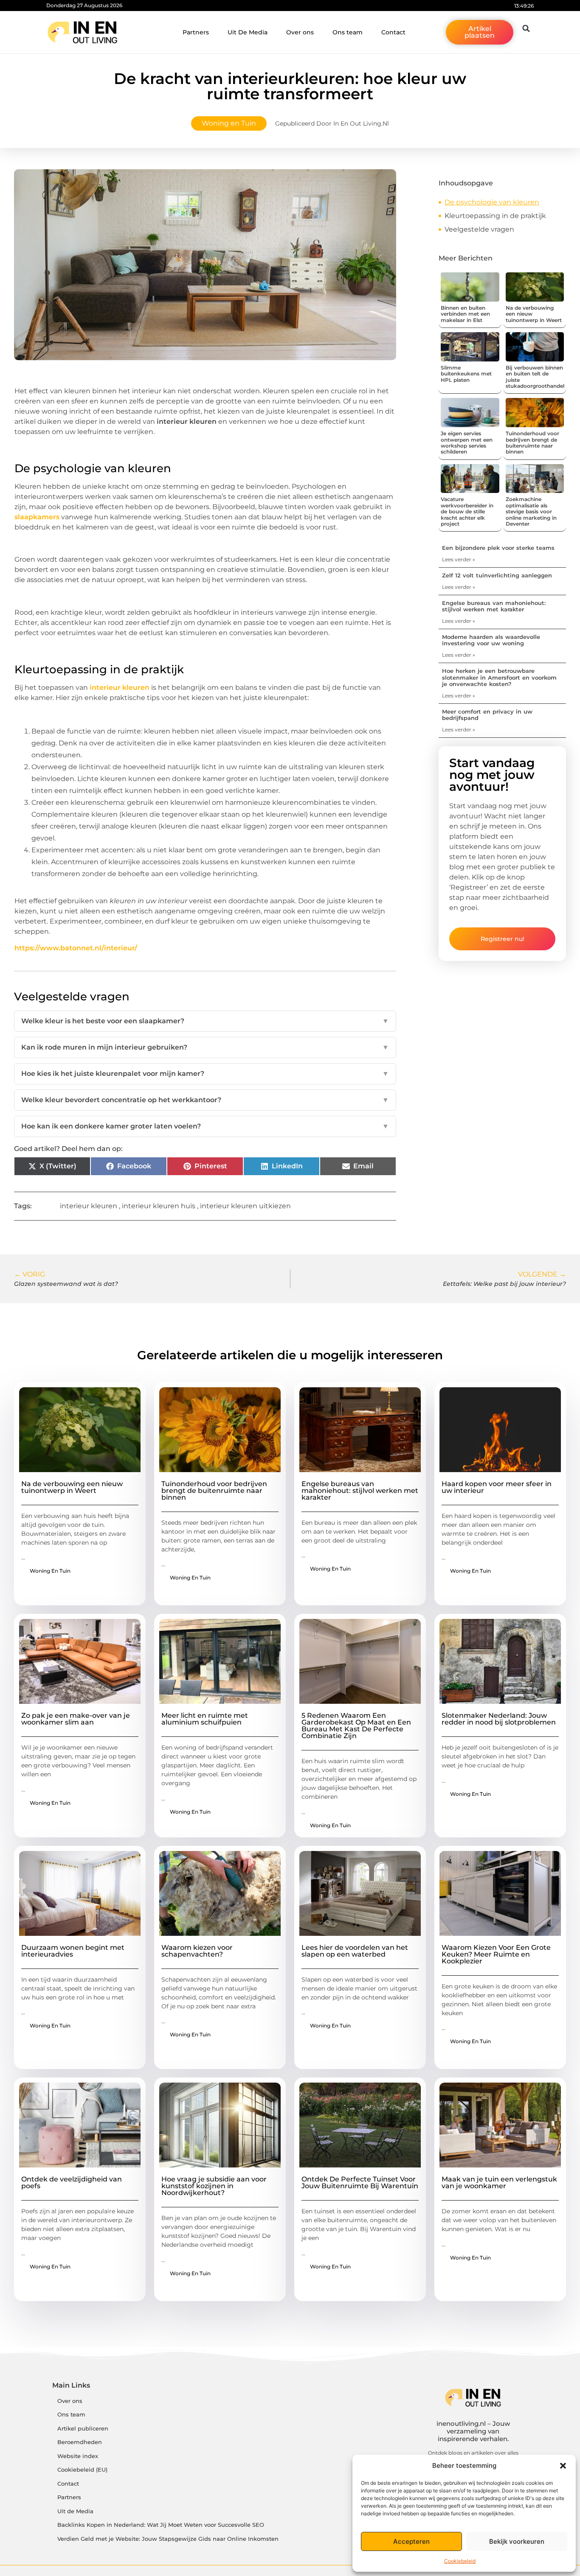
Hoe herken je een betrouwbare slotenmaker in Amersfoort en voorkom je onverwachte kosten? (499, 677)
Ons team (348, 32)
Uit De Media (248, 32)
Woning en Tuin (229, 123)
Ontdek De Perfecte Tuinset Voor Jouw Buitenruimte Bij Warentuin (360, 2183)
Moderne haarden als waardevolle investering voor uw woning (491, 640)
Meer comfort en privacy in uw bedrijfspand (487, 715)
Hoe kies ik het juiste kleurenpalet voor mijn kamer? (205, 1074)
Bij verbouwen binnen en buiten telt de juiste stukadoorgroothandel (535, 377)
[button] (563, 2466)
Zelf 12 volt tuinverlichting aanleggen (497, 575)
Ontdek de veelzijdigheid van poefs (72, 2183)
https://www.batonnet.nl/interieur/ (76, 948)
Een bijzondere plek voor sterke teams (498, 548)
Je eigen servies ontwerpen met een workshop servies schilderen (467, 442)
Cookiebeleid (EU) (82, 2470)
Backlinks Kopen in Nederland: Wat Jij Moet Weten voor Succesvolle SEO (161, 2525)
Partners (196, 32)
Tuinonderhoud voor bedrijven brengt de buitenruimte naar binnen (532, 442)
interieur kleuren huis (159, 1206)
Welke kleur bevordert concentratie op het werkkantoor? (205, 1100)
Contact (393, 32)
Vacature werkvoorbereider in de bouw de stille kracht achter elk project (467, 511)
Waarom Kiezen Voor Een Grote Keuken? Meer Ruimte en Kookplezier (496, 1954)
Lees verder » (459, 559)
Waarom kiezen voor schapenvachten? (197, 1951)
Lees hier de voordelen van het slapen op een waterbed (355, 1951)
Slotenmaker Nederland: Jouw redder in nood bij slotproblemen (499, 1719)
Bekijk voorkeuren (517, 2541)
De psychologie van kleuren (492, 202)
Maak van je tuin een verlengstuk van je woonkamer (499, 2183)
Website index (78, 2456)
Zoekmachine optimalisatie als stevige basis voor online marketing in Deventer (531, 511)
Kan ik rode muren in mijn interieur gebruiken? (205, 1047)
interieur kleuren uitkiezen (245, 1206)
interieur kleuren (120, 687)
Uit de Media (75, 2511)
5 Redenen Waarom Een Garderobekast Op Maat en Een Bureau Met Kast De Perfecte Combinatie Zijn (356, 1726)
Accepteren (411, 2541)
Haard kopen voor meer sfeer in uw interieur (497, 1487)
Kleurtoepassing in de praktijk (495, 216)
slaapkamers (37, 517)
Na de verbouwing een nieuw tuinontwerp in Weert (72, 1487)
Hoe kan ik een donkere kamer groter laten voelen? (205, 1126)
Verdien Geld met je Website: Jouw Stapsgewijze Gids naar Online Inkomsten (168, 2539)
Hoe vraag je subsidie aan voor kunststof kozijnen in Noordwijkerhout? (214, 2186)
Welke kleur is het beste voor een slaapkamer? (205, 1021)
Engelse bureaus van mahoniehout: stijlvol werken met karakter (494, 606)
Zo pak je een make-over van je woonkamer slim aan (76, 1719)
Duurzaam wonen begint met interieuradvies (73, 1951)
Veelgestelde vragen (479, 229)
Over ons (300, 32)
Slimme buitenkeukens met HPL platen (466, 374)
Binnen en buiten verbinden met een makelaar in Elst (465, 314)
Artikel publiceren (83, 2429)
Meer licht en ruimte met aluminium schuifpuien (205, 1719)
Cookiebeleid (460, 2561)
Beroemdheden (80, 2442)
